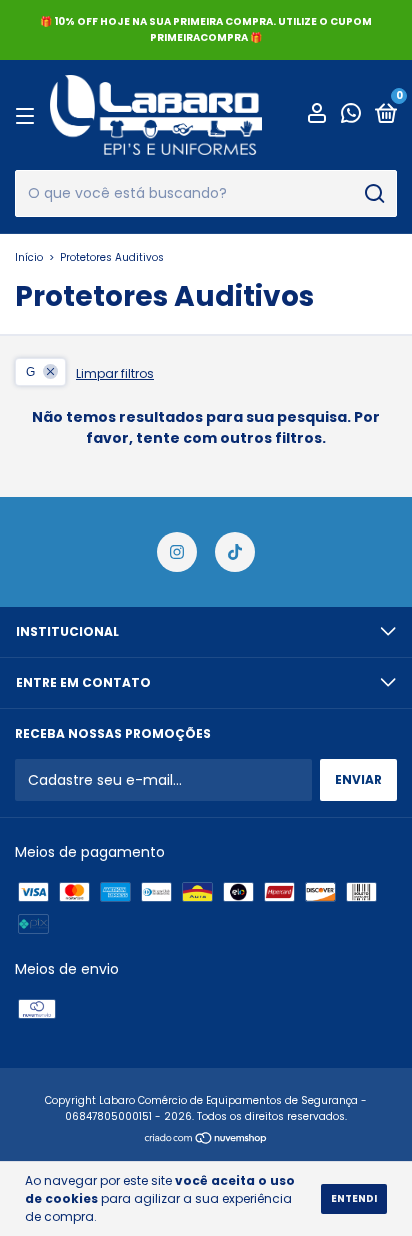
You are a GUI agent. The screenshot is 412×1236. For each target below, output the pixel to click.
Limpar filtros (115, 373)
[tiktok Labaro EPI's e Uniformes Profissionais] (235, 552)
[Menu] (28, 115)
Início (29, 257)
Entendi (354, 1198)
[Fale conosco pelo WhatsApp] (351, 116)
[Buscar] (373, 194)
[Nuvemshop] (206, 1140)
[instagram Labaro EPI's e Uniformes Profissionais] (177, 552)
